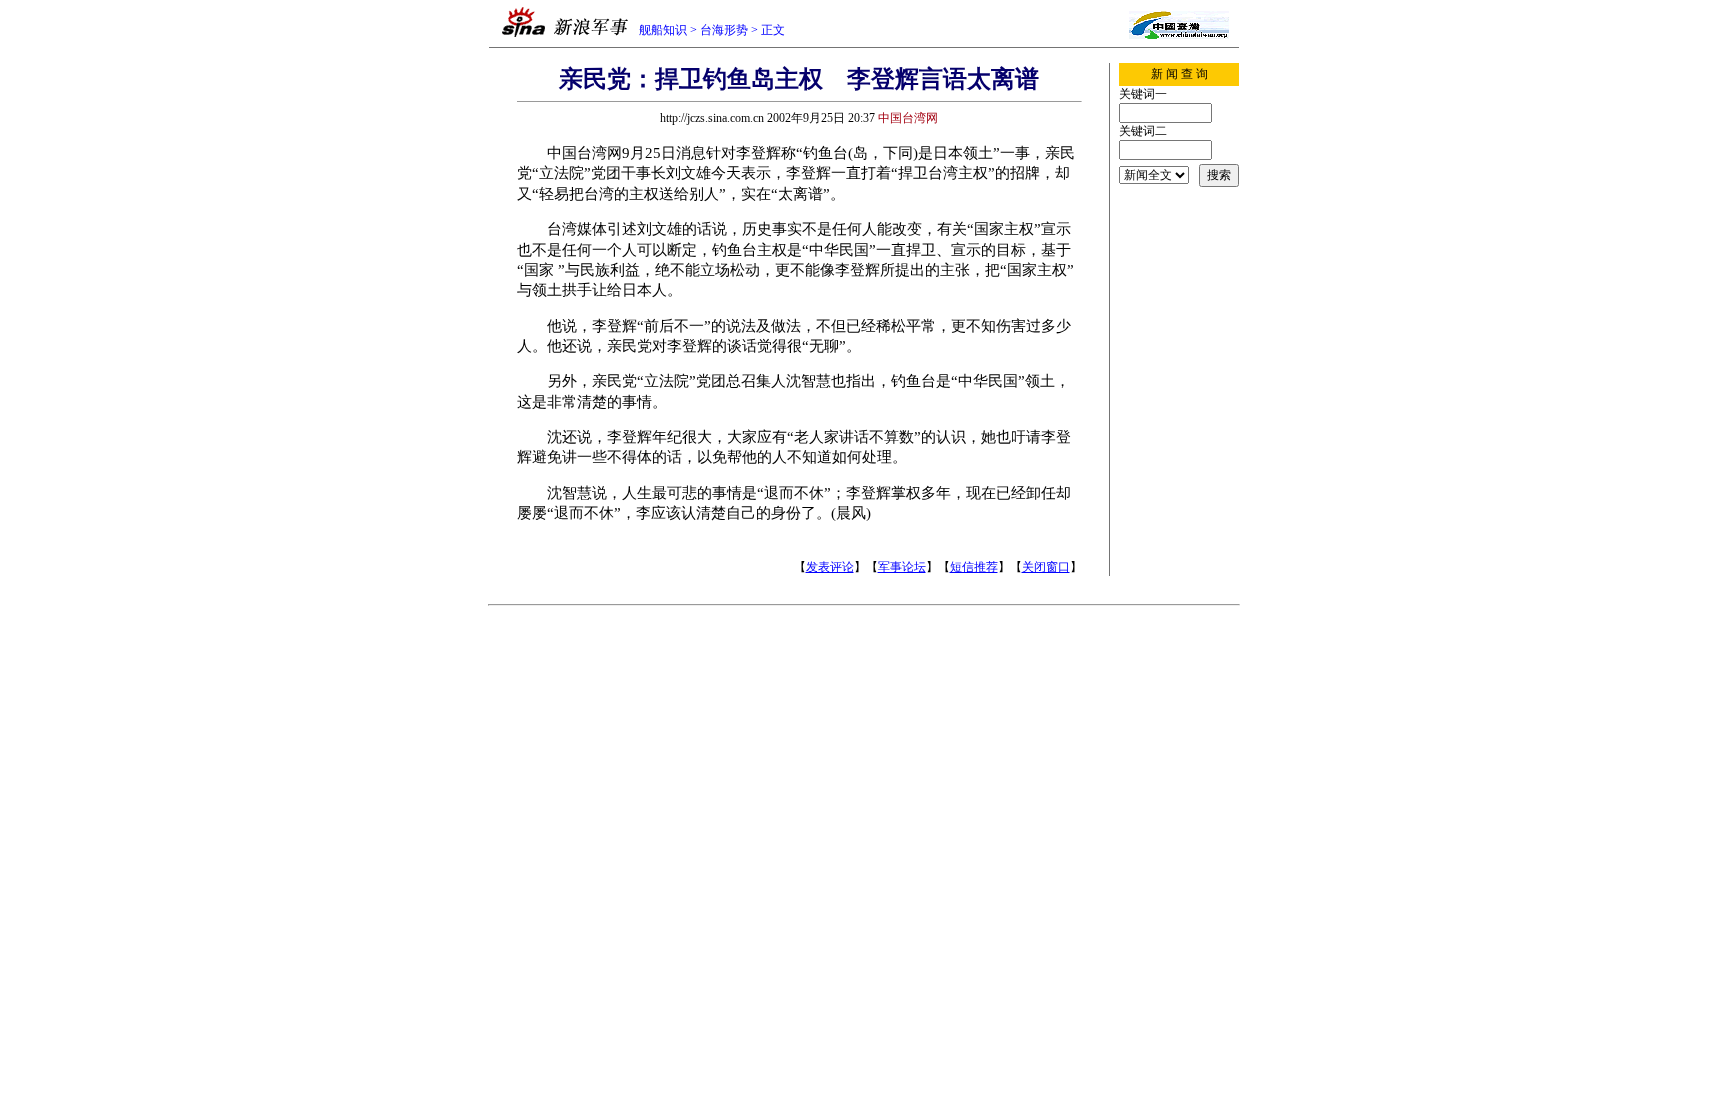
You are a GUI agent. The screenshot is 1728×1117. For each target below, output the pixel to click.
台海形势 (724, 30)
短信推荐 (974, 567)
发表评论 (830, 567)
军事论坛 (902, 567)
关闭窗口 (1046, 567)
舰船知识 (663, 30)
